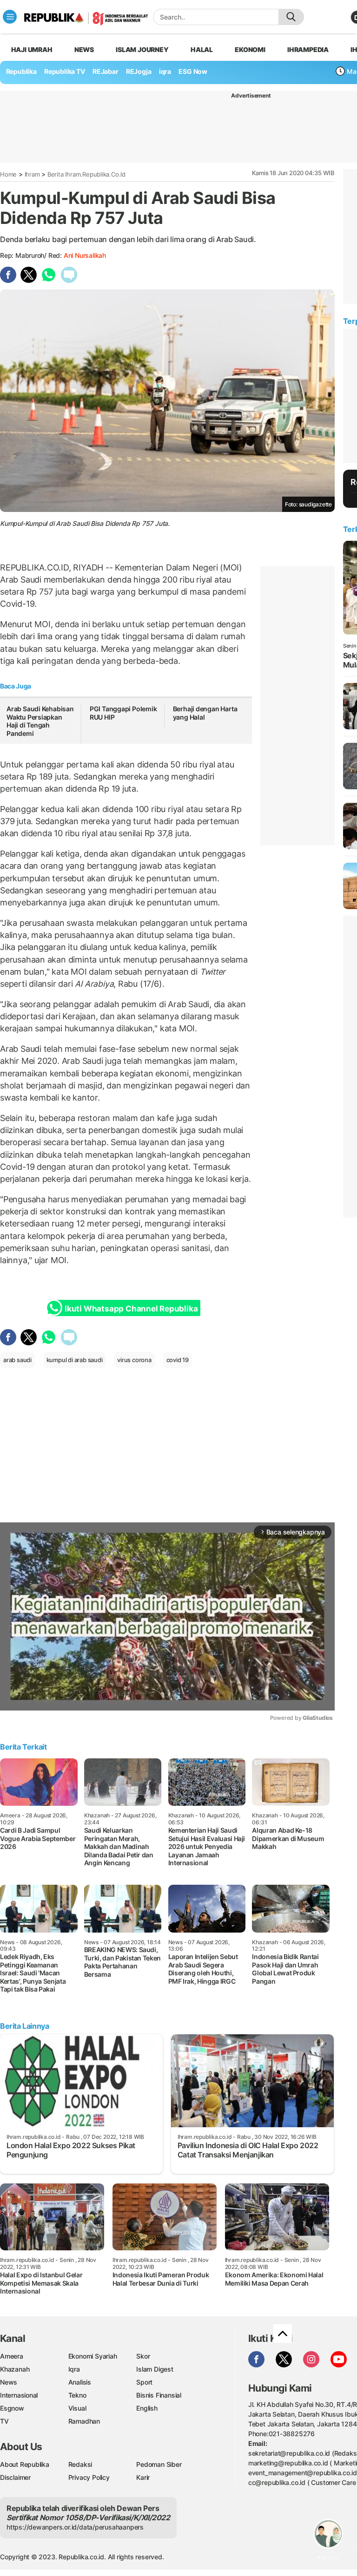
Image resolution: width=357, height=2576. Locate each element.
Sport (144, 2382)
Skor (143, 2356)
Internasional (19, 2395)
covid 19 (178, 1360)
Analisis (80, 2382)
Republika (21, 71)
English (147, 2408)
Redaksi (80, 2464)
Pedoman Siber (159, 2464)
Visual (77, 2408)
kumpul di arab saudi (75, 1360)
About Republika (25, 2464)
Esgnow (12, 2408)
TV (4, 2421)
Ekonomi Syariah (93, 2356)
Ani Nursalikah (85, 255)
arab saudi (17, 1360)
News (84, 49)
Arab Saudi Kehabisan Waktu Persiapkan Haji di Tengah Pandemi (40, 721)
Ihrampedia (308, 49)
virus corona (134, 1360)
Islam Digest (155, 2369)
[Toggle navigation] (10, 17)
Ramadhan (84, 2421)
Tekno (77, 2395)
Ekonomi (250, 49)
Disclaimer (15, 2477)
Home (8, 174)
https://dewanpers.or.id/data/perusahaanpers (75, 2527)
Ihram (32, 174)
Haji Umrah (32, 49)
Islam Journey (142, 49)
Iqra (74, 2369)
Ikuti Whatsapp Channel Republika (131, 1309)
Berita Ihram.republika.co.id (86, 174)
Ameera (12, 2356)
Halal (202, 49)
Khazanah (15, 2369)
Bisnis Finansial (159, 2395)
